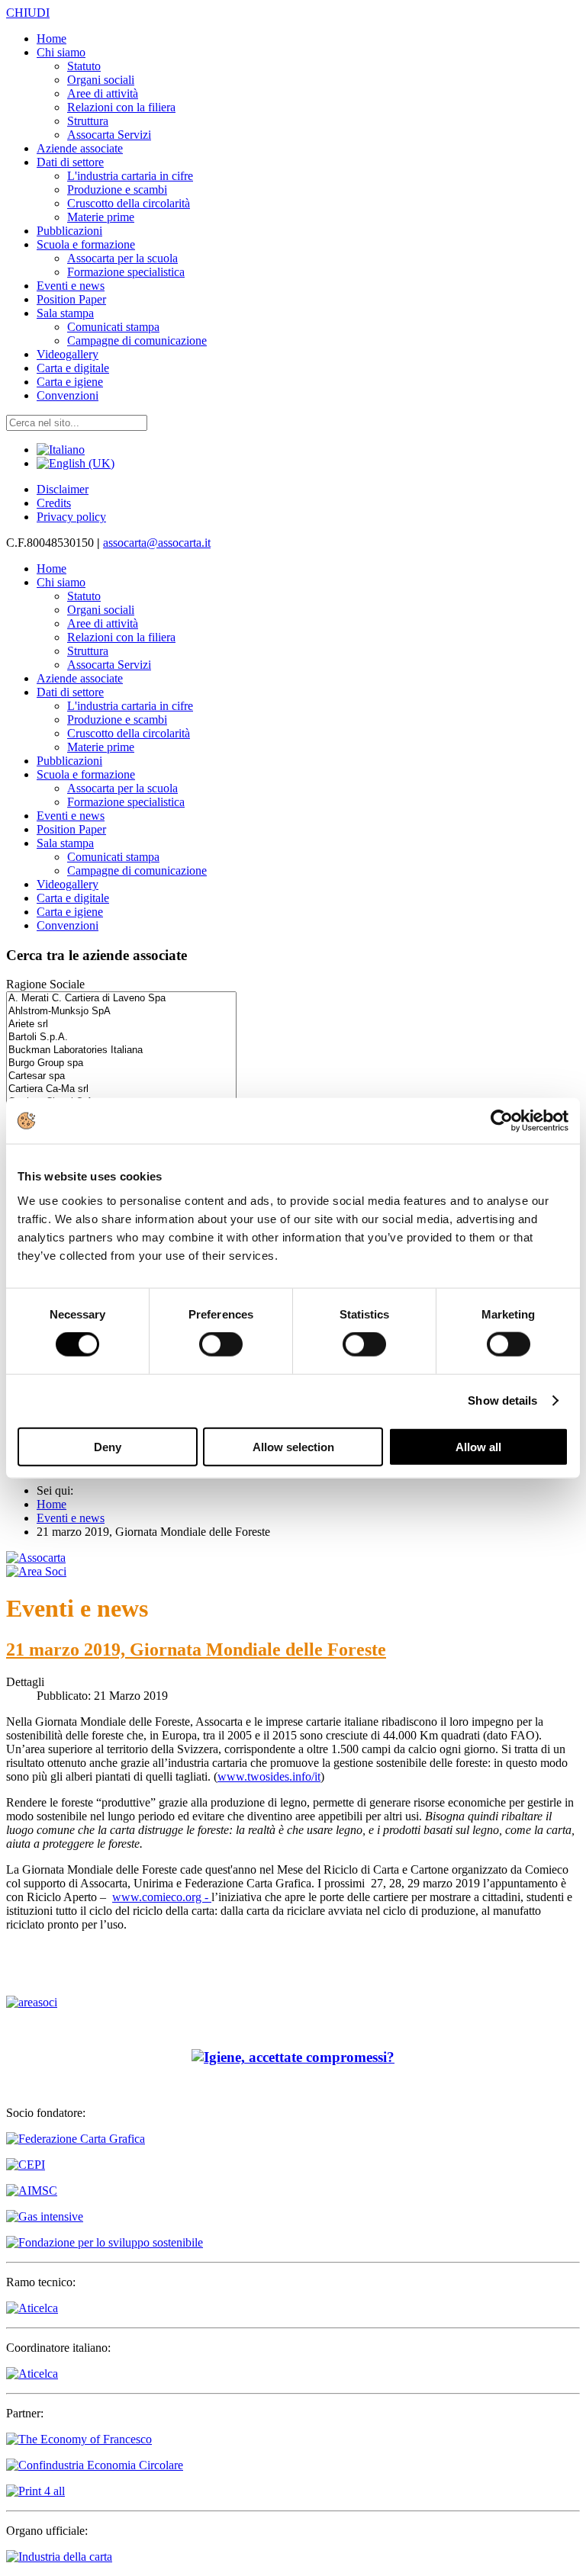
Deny (108, 1446)
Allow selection (293, 1446)
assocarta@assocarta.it (157, 543)
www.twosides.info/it (269, 1776)
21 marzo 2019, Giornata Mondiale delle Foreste (196, 1649)
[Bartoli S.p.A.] (121, 1037)
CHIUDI (28, 13)
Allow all (478, 1446)
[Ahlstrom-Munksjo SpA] (121, 1012)
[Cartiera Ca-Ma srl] (121, 1089)
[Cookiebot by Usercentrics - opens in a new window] (502, 1121)
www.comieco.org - (162, 1897)
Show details (502, 1400)
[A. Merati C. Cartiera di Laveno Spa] (121, 999)
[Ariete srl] (121, 1025)
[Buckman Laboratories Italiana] (121, 1050)
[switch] (221, 1344)
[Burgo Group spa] (121, 1063)
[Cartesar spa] (121, 1076)
